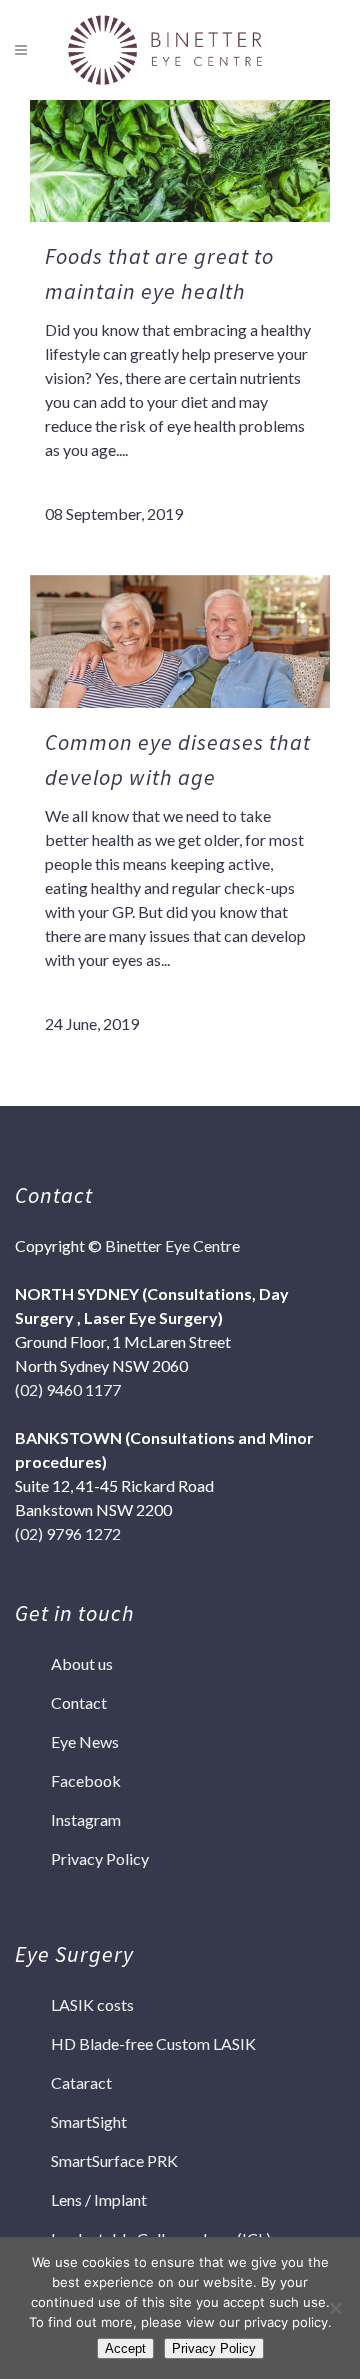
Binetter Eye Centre (172, 1245)
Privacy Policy (100, 1858)
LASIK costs (92, 2004)
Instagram (86, 1819)
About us (82, 1663)
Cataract (81, 2082)
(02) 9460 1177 (68, 1389)
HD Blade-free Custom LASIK (153, 2043)
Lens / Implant (99, 2199)
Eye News (85, 1741)
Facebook (86, 1780)
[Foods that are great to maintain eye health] (180, 155)
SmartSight (89, 2121)
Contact (79, 1702)
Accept (125, 2348)
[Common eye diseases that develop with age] (180, 641)
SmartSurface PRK (114, 2160)
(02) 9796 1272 (68, 1533)
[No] (335, 2308)
